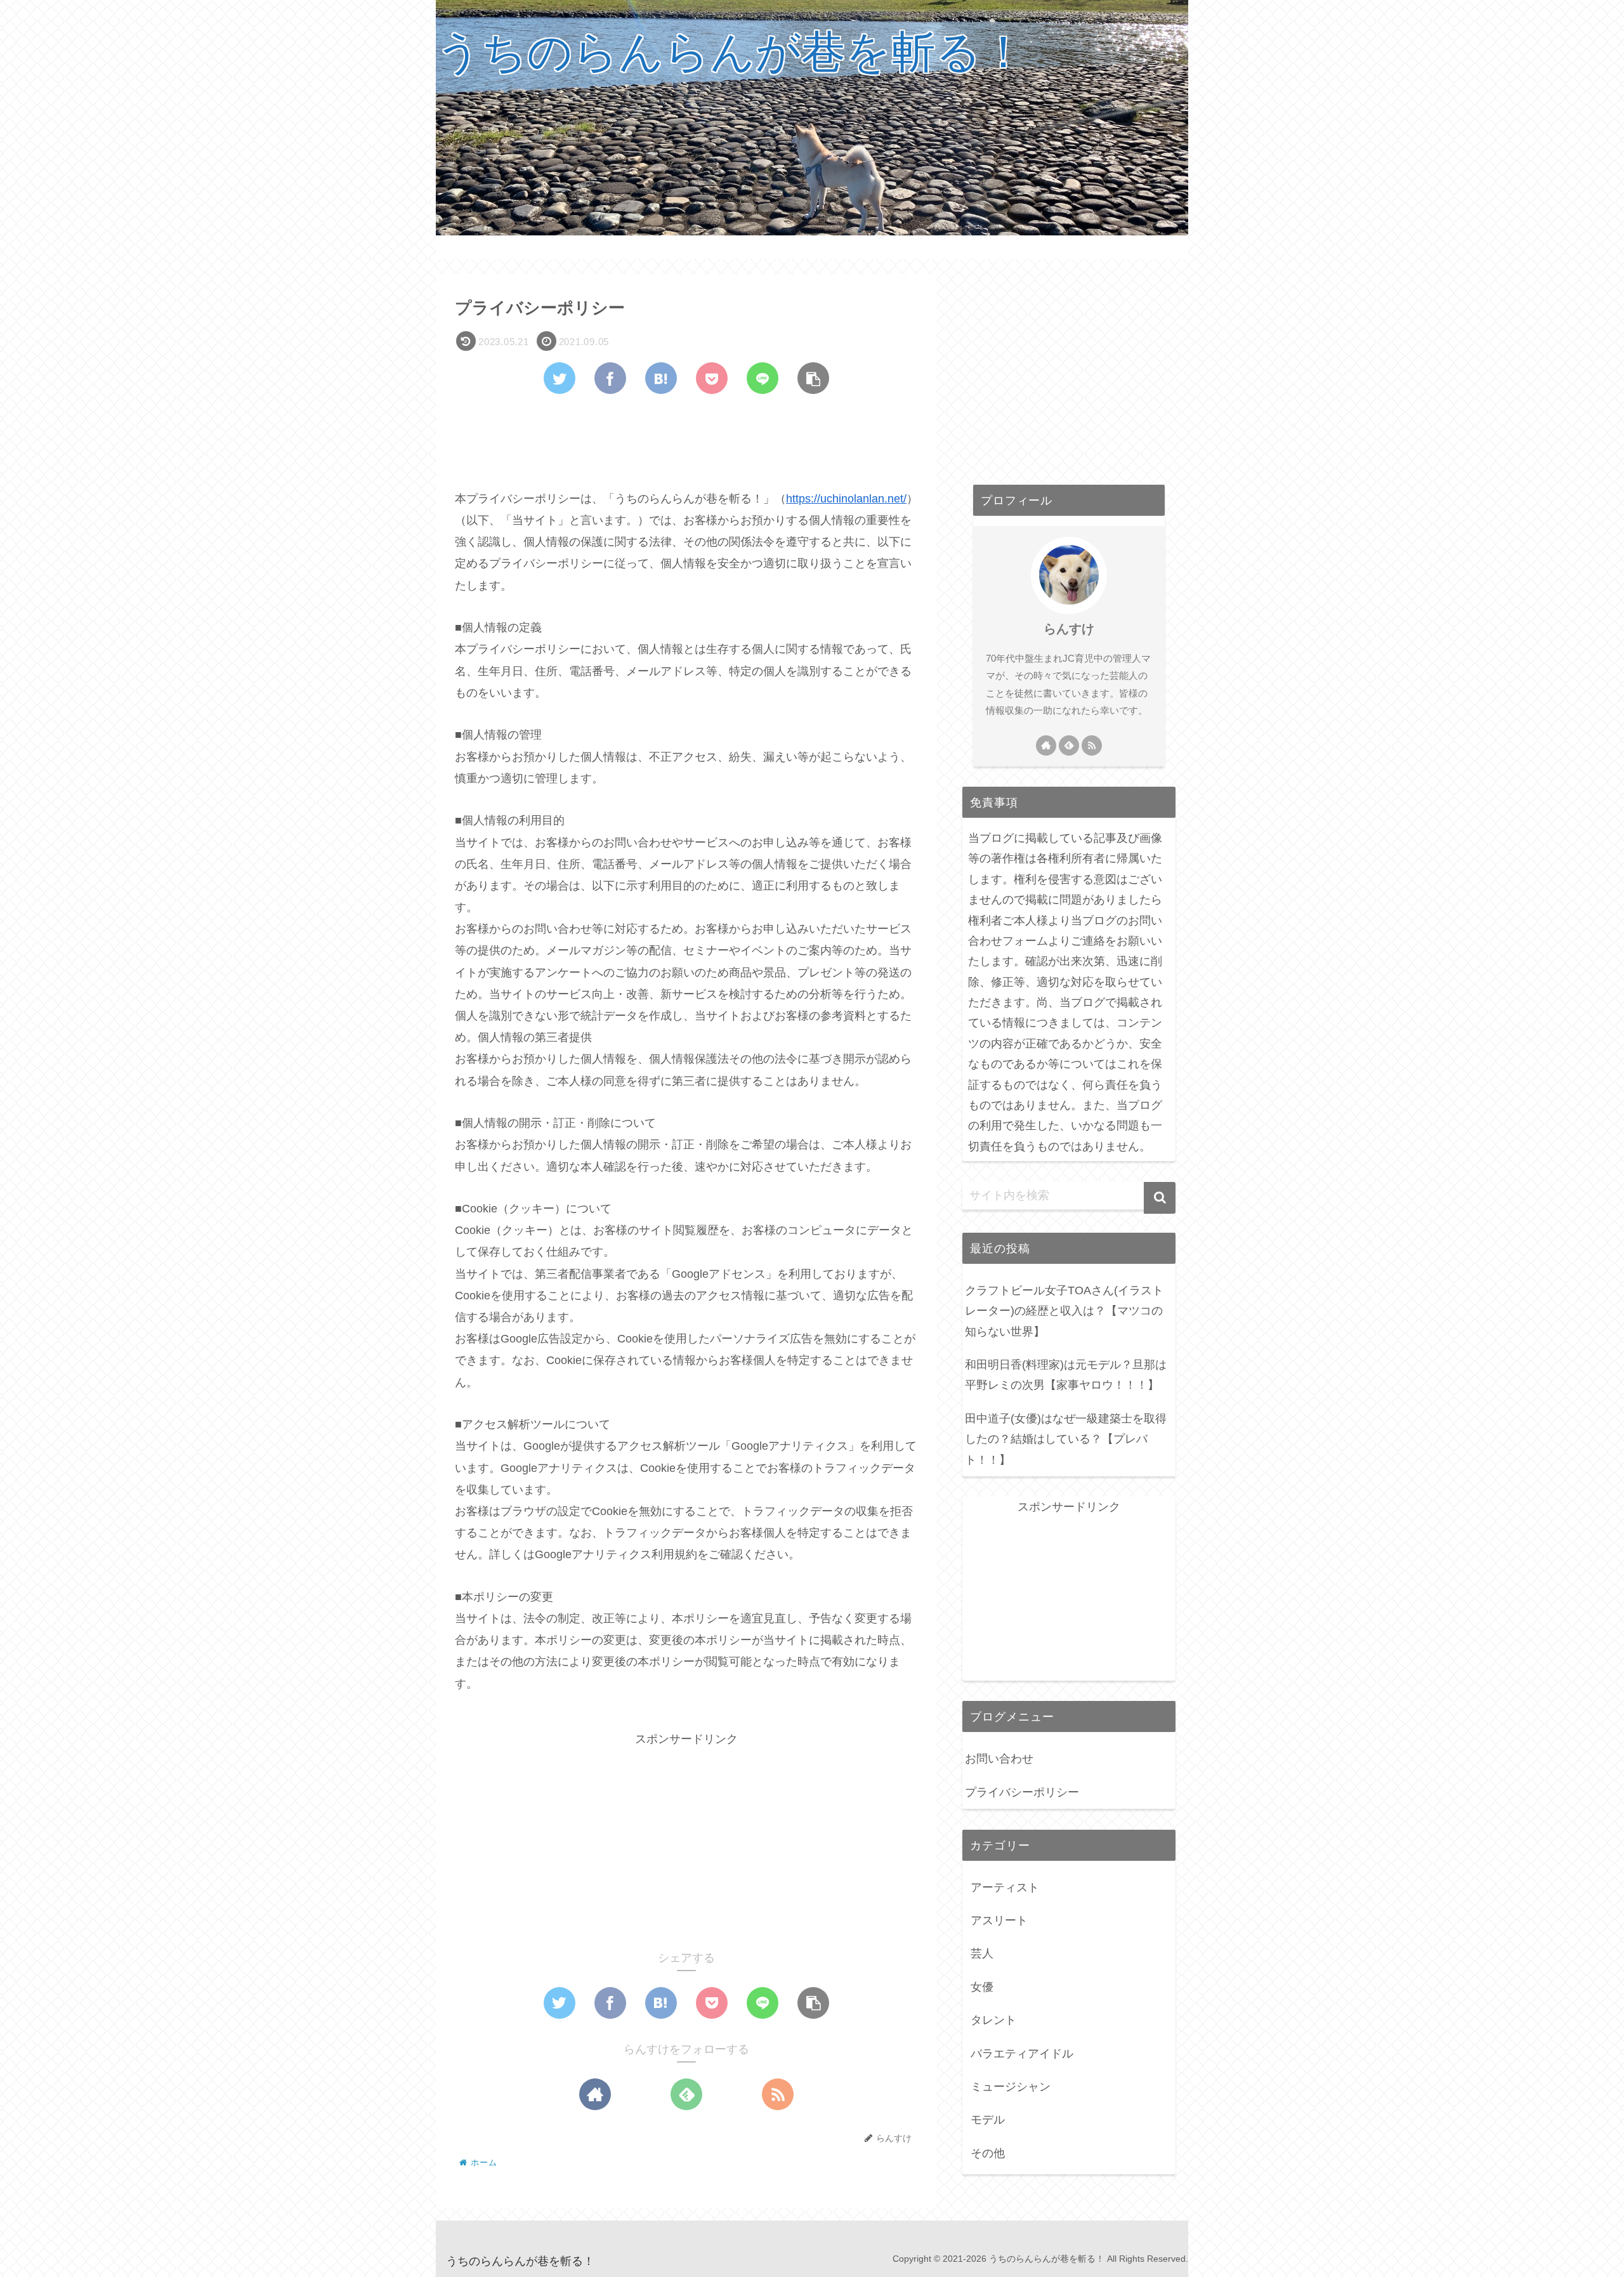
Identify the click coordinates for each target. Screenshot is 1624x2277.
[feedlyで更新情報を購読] (686, 2094)
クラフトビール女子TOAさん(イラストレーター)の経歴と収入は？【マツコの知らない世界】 (1064, 1311)
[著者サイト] (595, 2094)
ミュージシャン (1011, 2087)
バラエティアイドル (1022, 2054)
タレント (993, 2020)
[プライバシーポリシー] (661, 378)
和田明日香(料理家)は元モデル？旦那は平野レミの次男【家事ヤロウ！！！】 (1066, 1375)
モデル (988, 2120)
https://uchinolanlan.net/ (846, 499)
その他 (988, 2153)
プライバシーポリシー (1022, 1792)
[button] (1160, 1198)
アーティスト (1005, 1887)
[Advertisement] (686, 439)
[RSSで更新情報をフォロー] (778, 2094)
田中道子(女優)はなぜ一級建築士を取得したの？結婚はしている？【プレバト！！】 (1066, 1439)
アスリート (999, 1920)
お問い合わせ (999, 1759)
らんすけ (1069, 629)
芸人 (982, 1953)
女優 (982, 1987)
